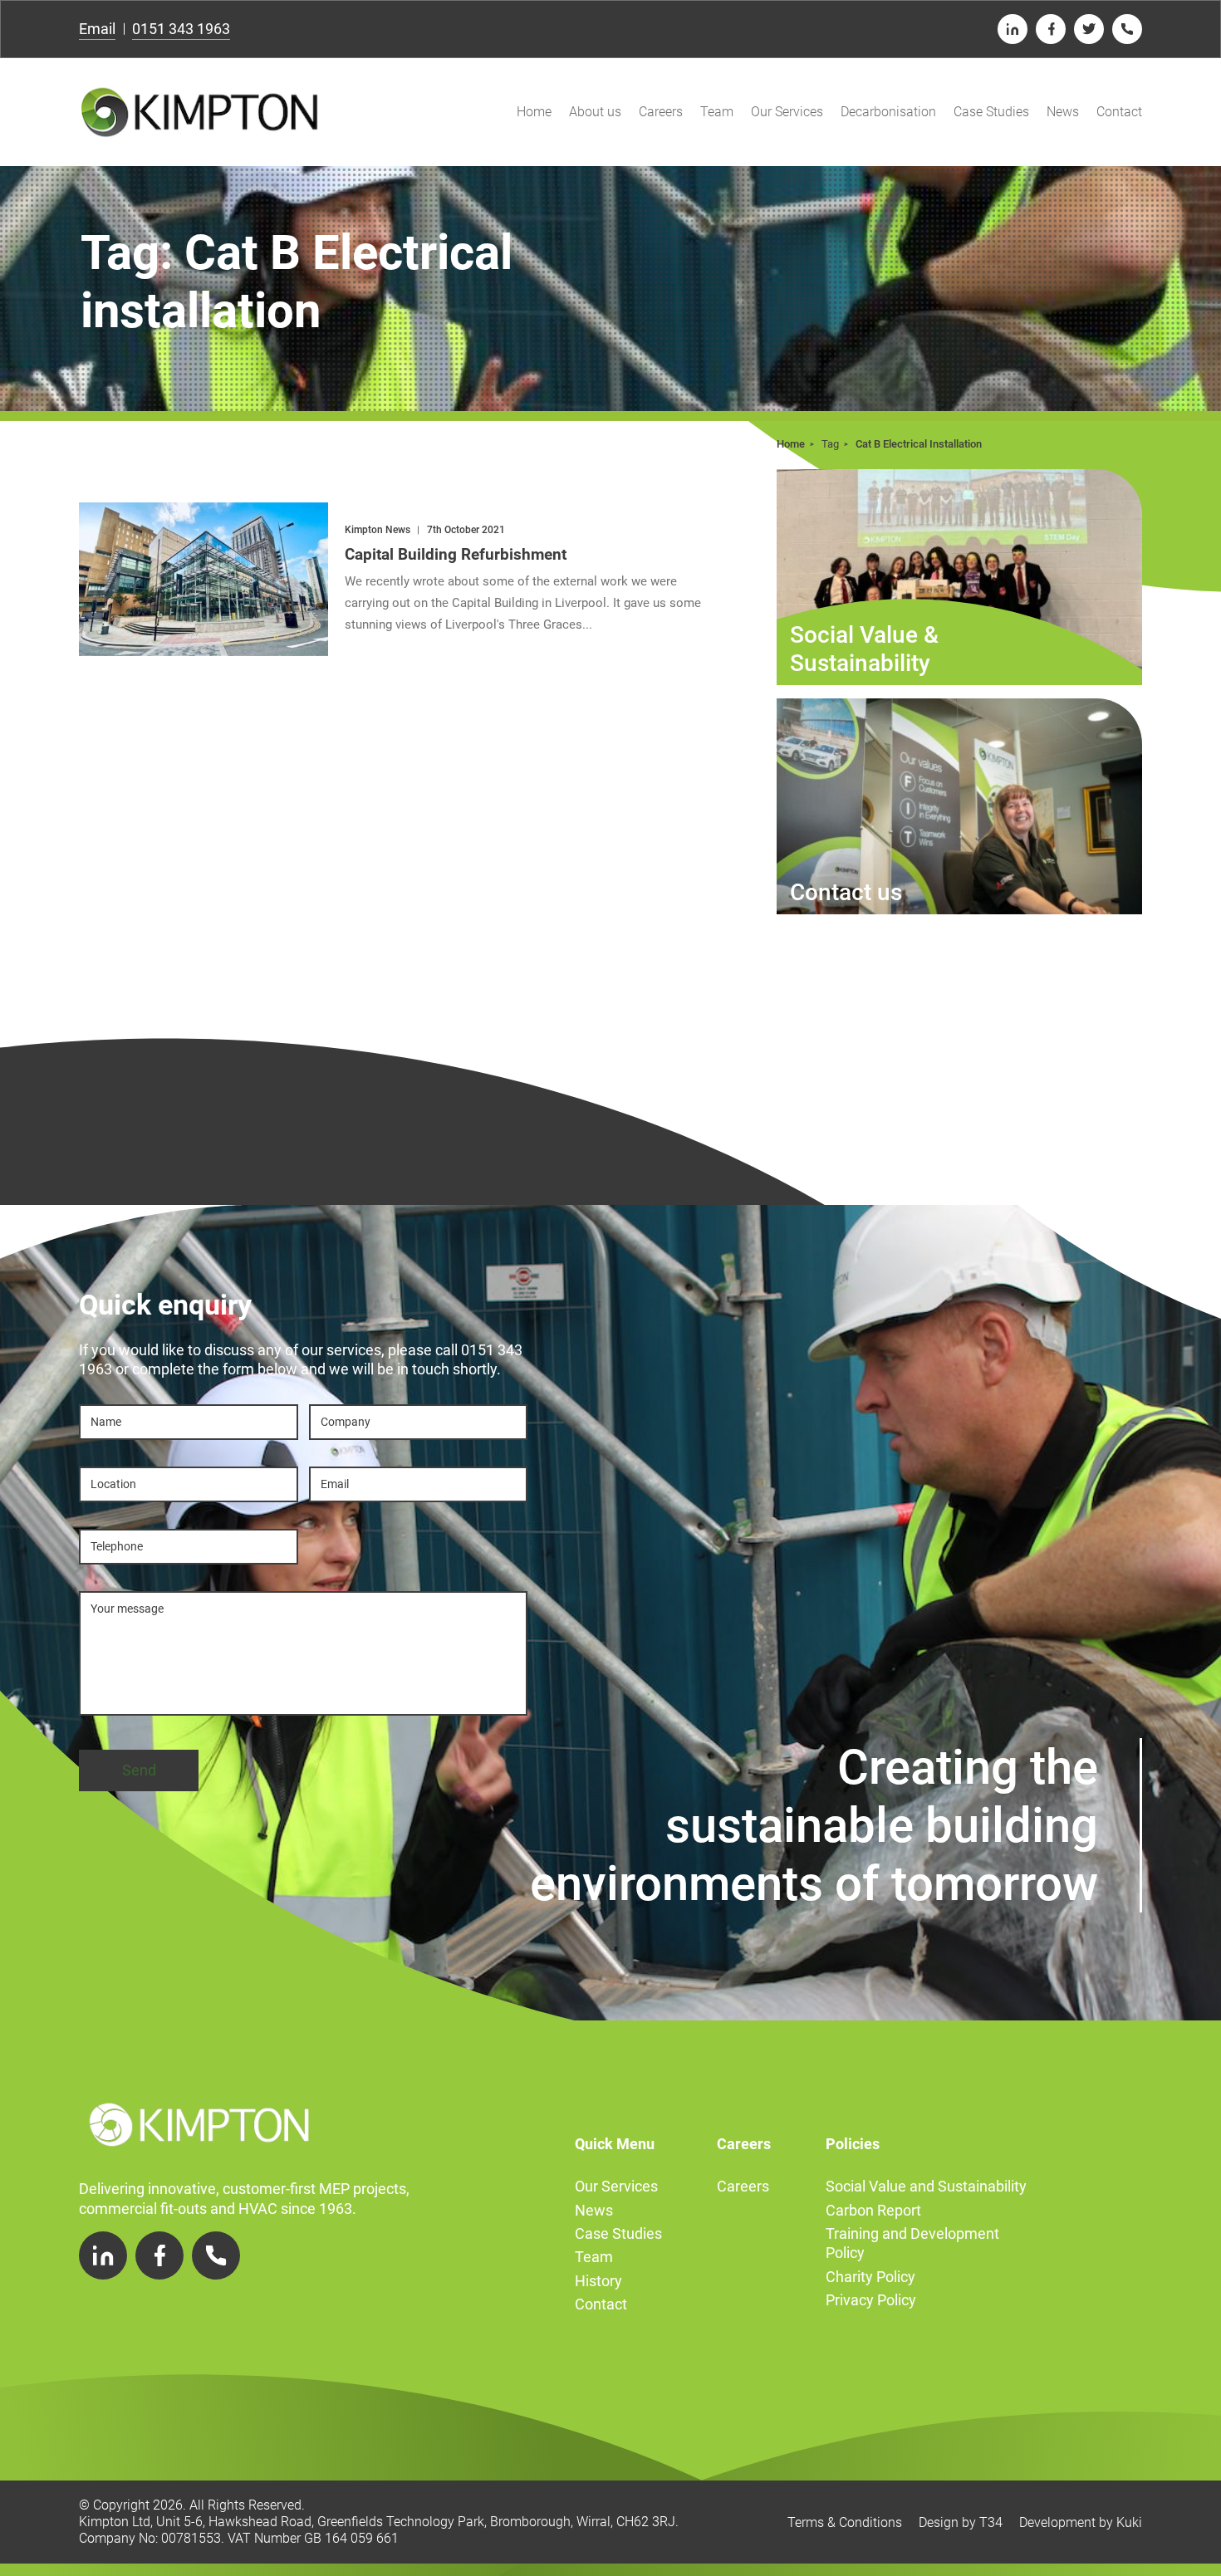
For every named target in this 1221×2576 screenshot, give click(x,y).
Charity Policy (870, 2277)
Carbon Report (873, 2210)
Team (717, 112)
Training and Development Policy (912, 2243)
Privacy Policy (871, 2300)
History (598, 2281)
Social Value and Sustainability (926, 2186)
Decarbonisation (888, 112)
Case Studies (991, 112)
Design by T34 (961, 2522)
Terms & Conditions (845, 2522)
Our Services (787, 112)
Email (97, 29)
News (1063, 112)
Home (534, 112)
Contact (1119, 112)
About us (595, 112)
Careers (661, 112)
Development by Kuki (1081, 2522)
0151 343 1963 (181, 29)
